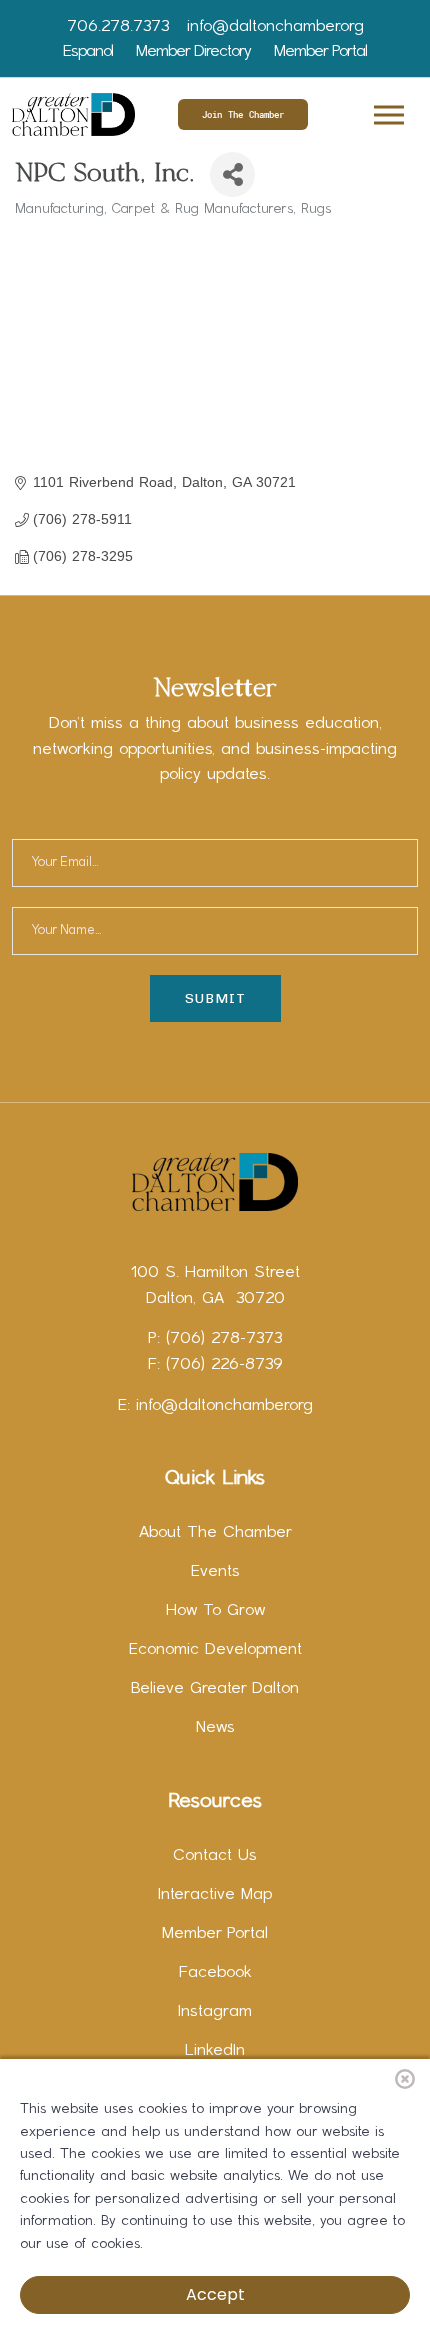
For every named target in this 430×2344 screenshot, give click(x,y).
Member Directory (193, 52)
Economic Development (215, 1650)
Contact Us (215, 1856)
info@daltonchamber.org (275, 27)
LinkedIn (215, 2051)
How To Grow (215, 1611)
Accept (215, 2294)
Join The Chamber (243, 114)
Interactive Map (215, 1895)
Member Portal (320, 52)
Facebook (215, 1973)
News (215, 1728)
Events (215, 1572)
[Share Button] (232, 174)
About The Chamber (215, 1533)
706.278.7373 (118, 27)
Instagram (215, 2012)
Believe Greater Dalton (215, 1689)
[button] (387, 111)
